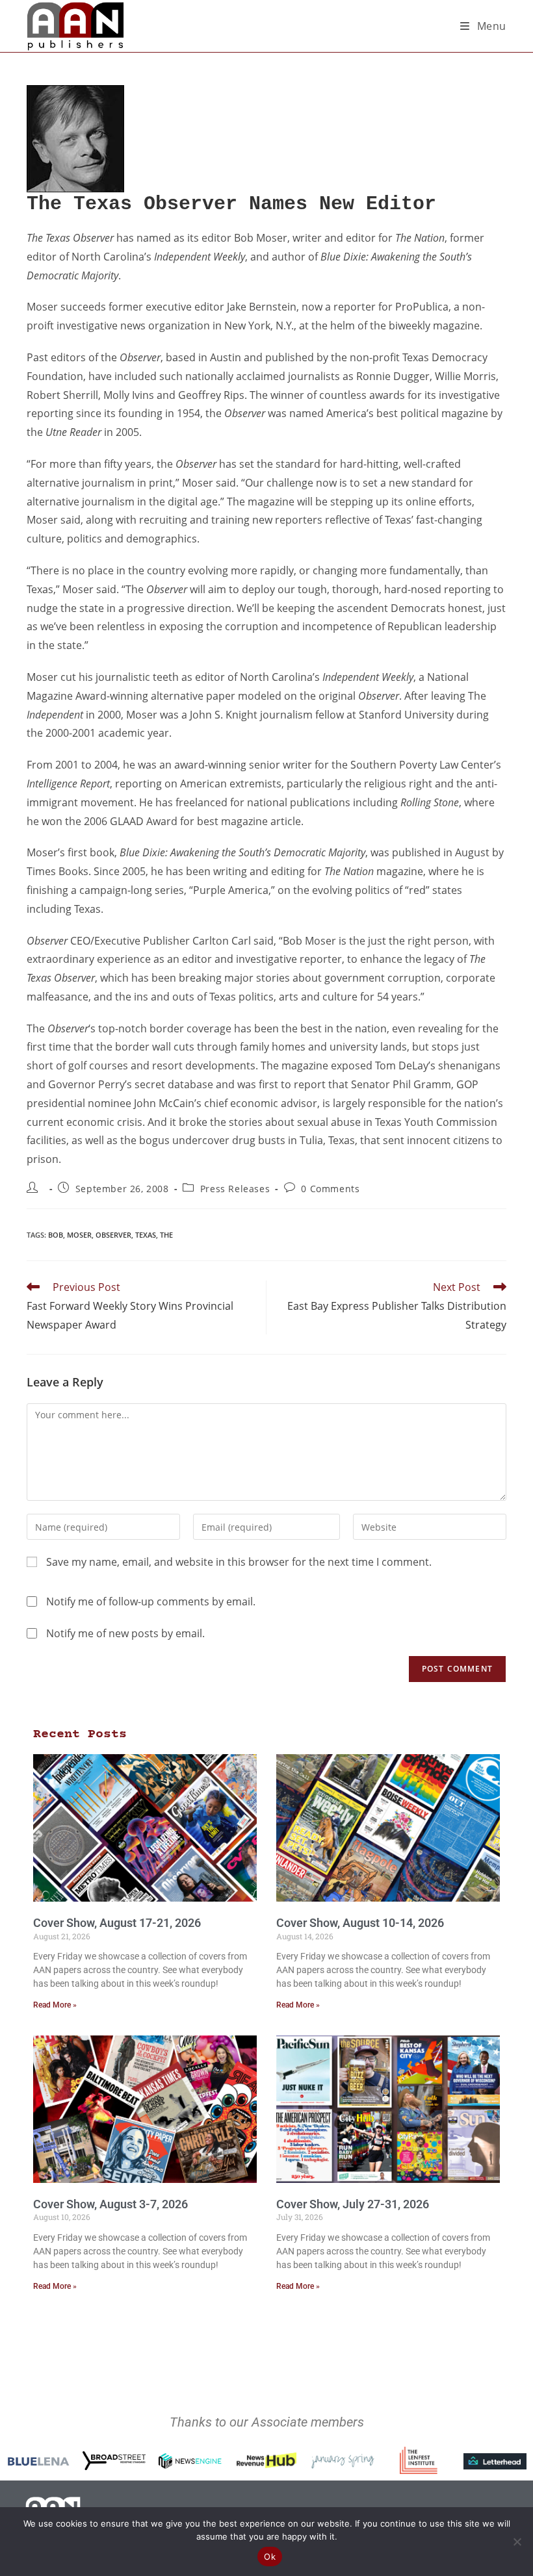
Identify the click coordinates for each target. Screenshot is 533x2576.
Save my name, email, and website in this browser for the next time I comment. (239, 1562)
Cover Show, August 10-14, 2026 (360, 1923)
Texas (146, 1235)
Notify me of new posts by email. (125, 1633)
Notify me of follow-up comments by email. (151, 1601)
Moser (79, 1235)
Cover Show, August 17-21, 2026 (117, 1923)
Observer (113, 1235)
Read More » (55, 2005)
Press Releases (235, 1189)
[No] (517, 2542)
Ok (270, 2557)
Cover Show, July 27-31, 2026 (353, 2204)
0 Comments (330, 1189)
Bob (56, 1235)
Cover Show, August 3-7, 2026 (110, 2204)
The (166, 1235)
